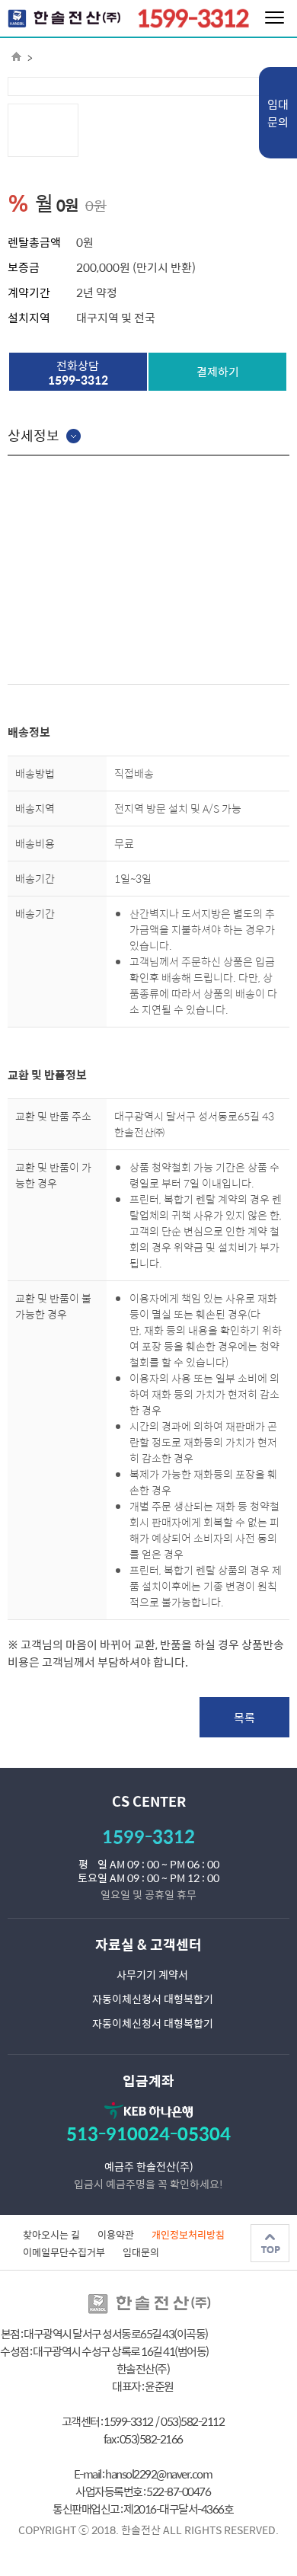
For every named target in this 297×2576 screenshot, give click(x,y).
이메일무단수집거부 (64, 2252)
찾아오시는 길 (51, 2234)
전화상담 (78, 372)
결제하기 (218, 371)
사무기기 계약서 (152, 1974)
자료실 (115, 1944)
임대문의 (278, 113)
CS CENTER (149, 1801)
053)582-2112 (192, 2421)
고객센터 (176, 1944)
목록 (244, 1717)
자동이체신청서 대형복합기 (153, 1999)
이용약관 (116, 2234)
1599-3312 (148, 1836)
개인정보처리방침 (188, 2234)
